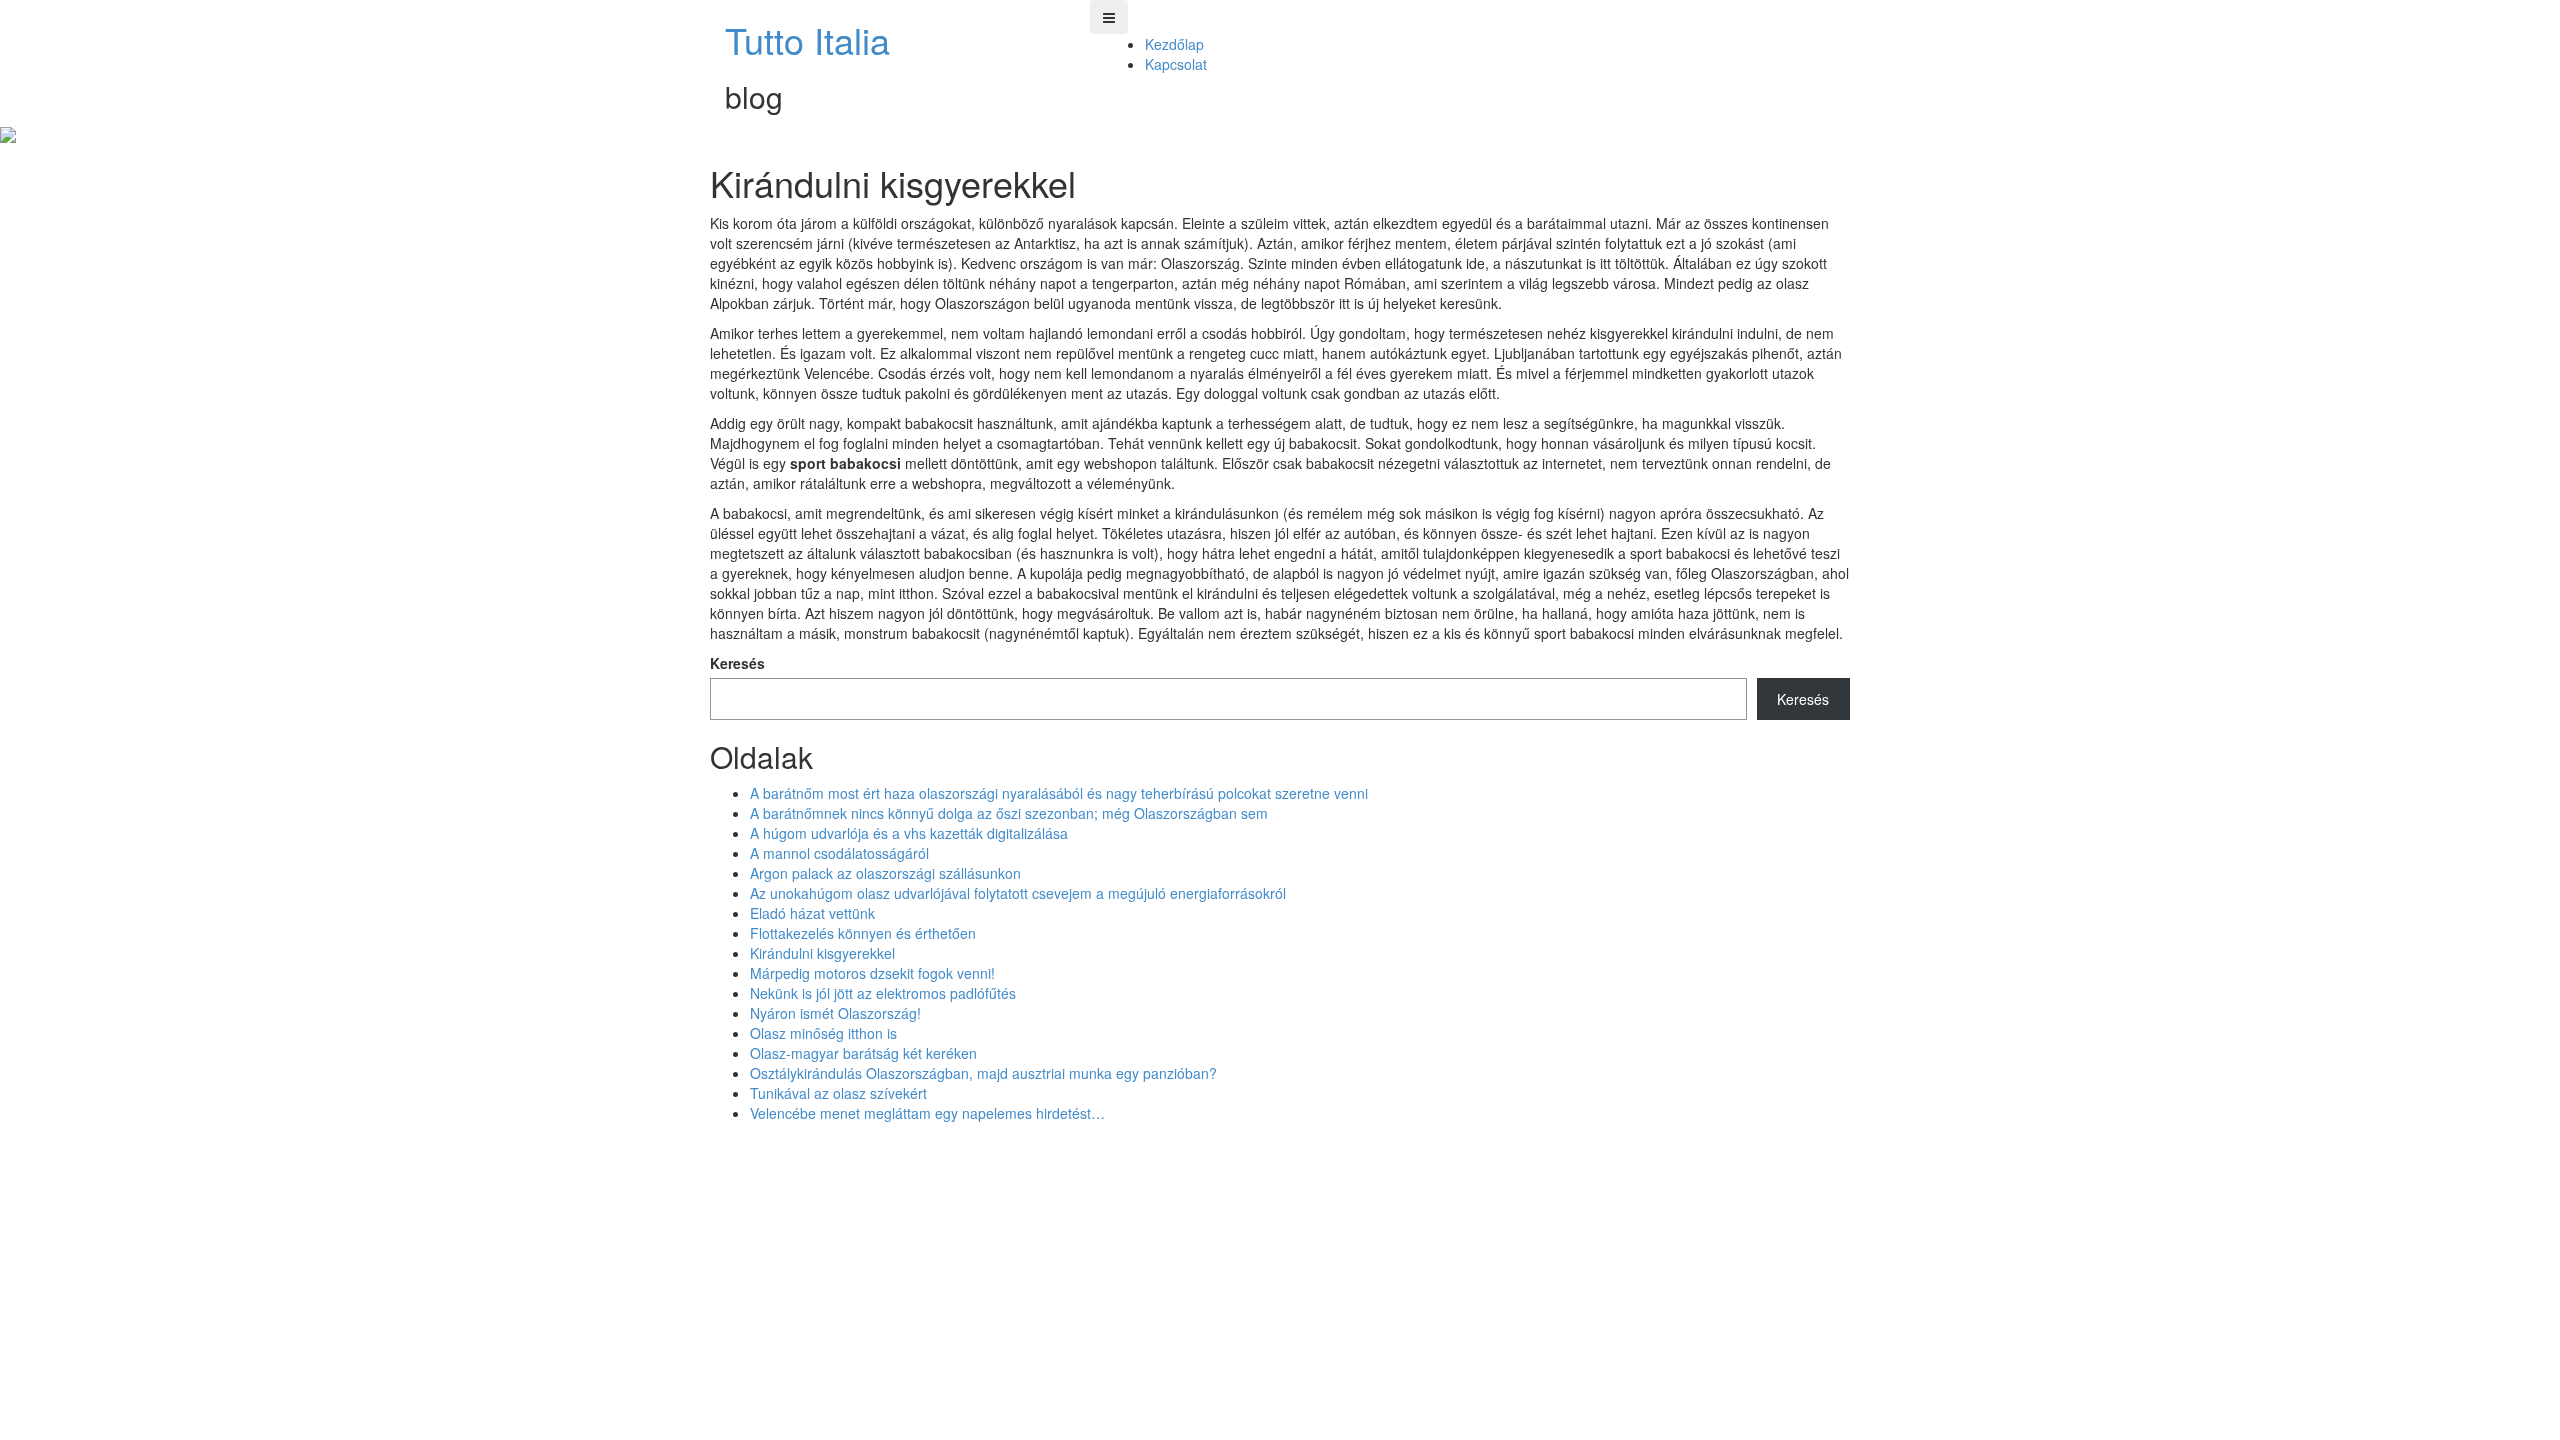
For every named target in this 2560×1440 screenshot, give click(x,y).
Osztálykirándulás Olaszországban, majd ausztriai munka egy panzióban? (983, 1073)
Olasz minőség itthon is (823, 1033)
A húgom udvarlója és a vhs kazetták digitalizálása (909, 833)
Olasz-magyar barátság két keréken (863, 1053)
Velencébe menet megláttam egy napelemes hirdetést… (927, 1113)
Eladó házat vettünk (812, 913)
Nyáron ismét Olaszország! (835, 1013)
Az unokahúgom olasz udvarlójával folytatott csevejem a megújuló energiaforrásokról (1018, 893)
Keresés (737, 663)
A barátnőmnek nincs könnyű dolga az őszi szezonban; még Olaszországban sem (1009, 813)
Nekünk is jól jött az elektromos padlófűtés (883, 993)
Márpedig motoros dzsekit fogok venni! (872, 973)
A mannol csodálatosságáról (839, 853)
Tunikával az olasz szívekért (838, 1093)
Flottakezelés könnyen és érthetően (863, 933)
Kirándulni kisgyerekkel (822, 953)
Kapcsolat (1176, 64)
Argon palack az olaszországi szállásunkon (885, 873)
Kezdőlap (1174, 44)
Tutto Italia (807, 39)
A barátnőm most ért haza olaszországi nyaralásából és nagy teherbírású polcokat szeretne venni (1059, 793)
